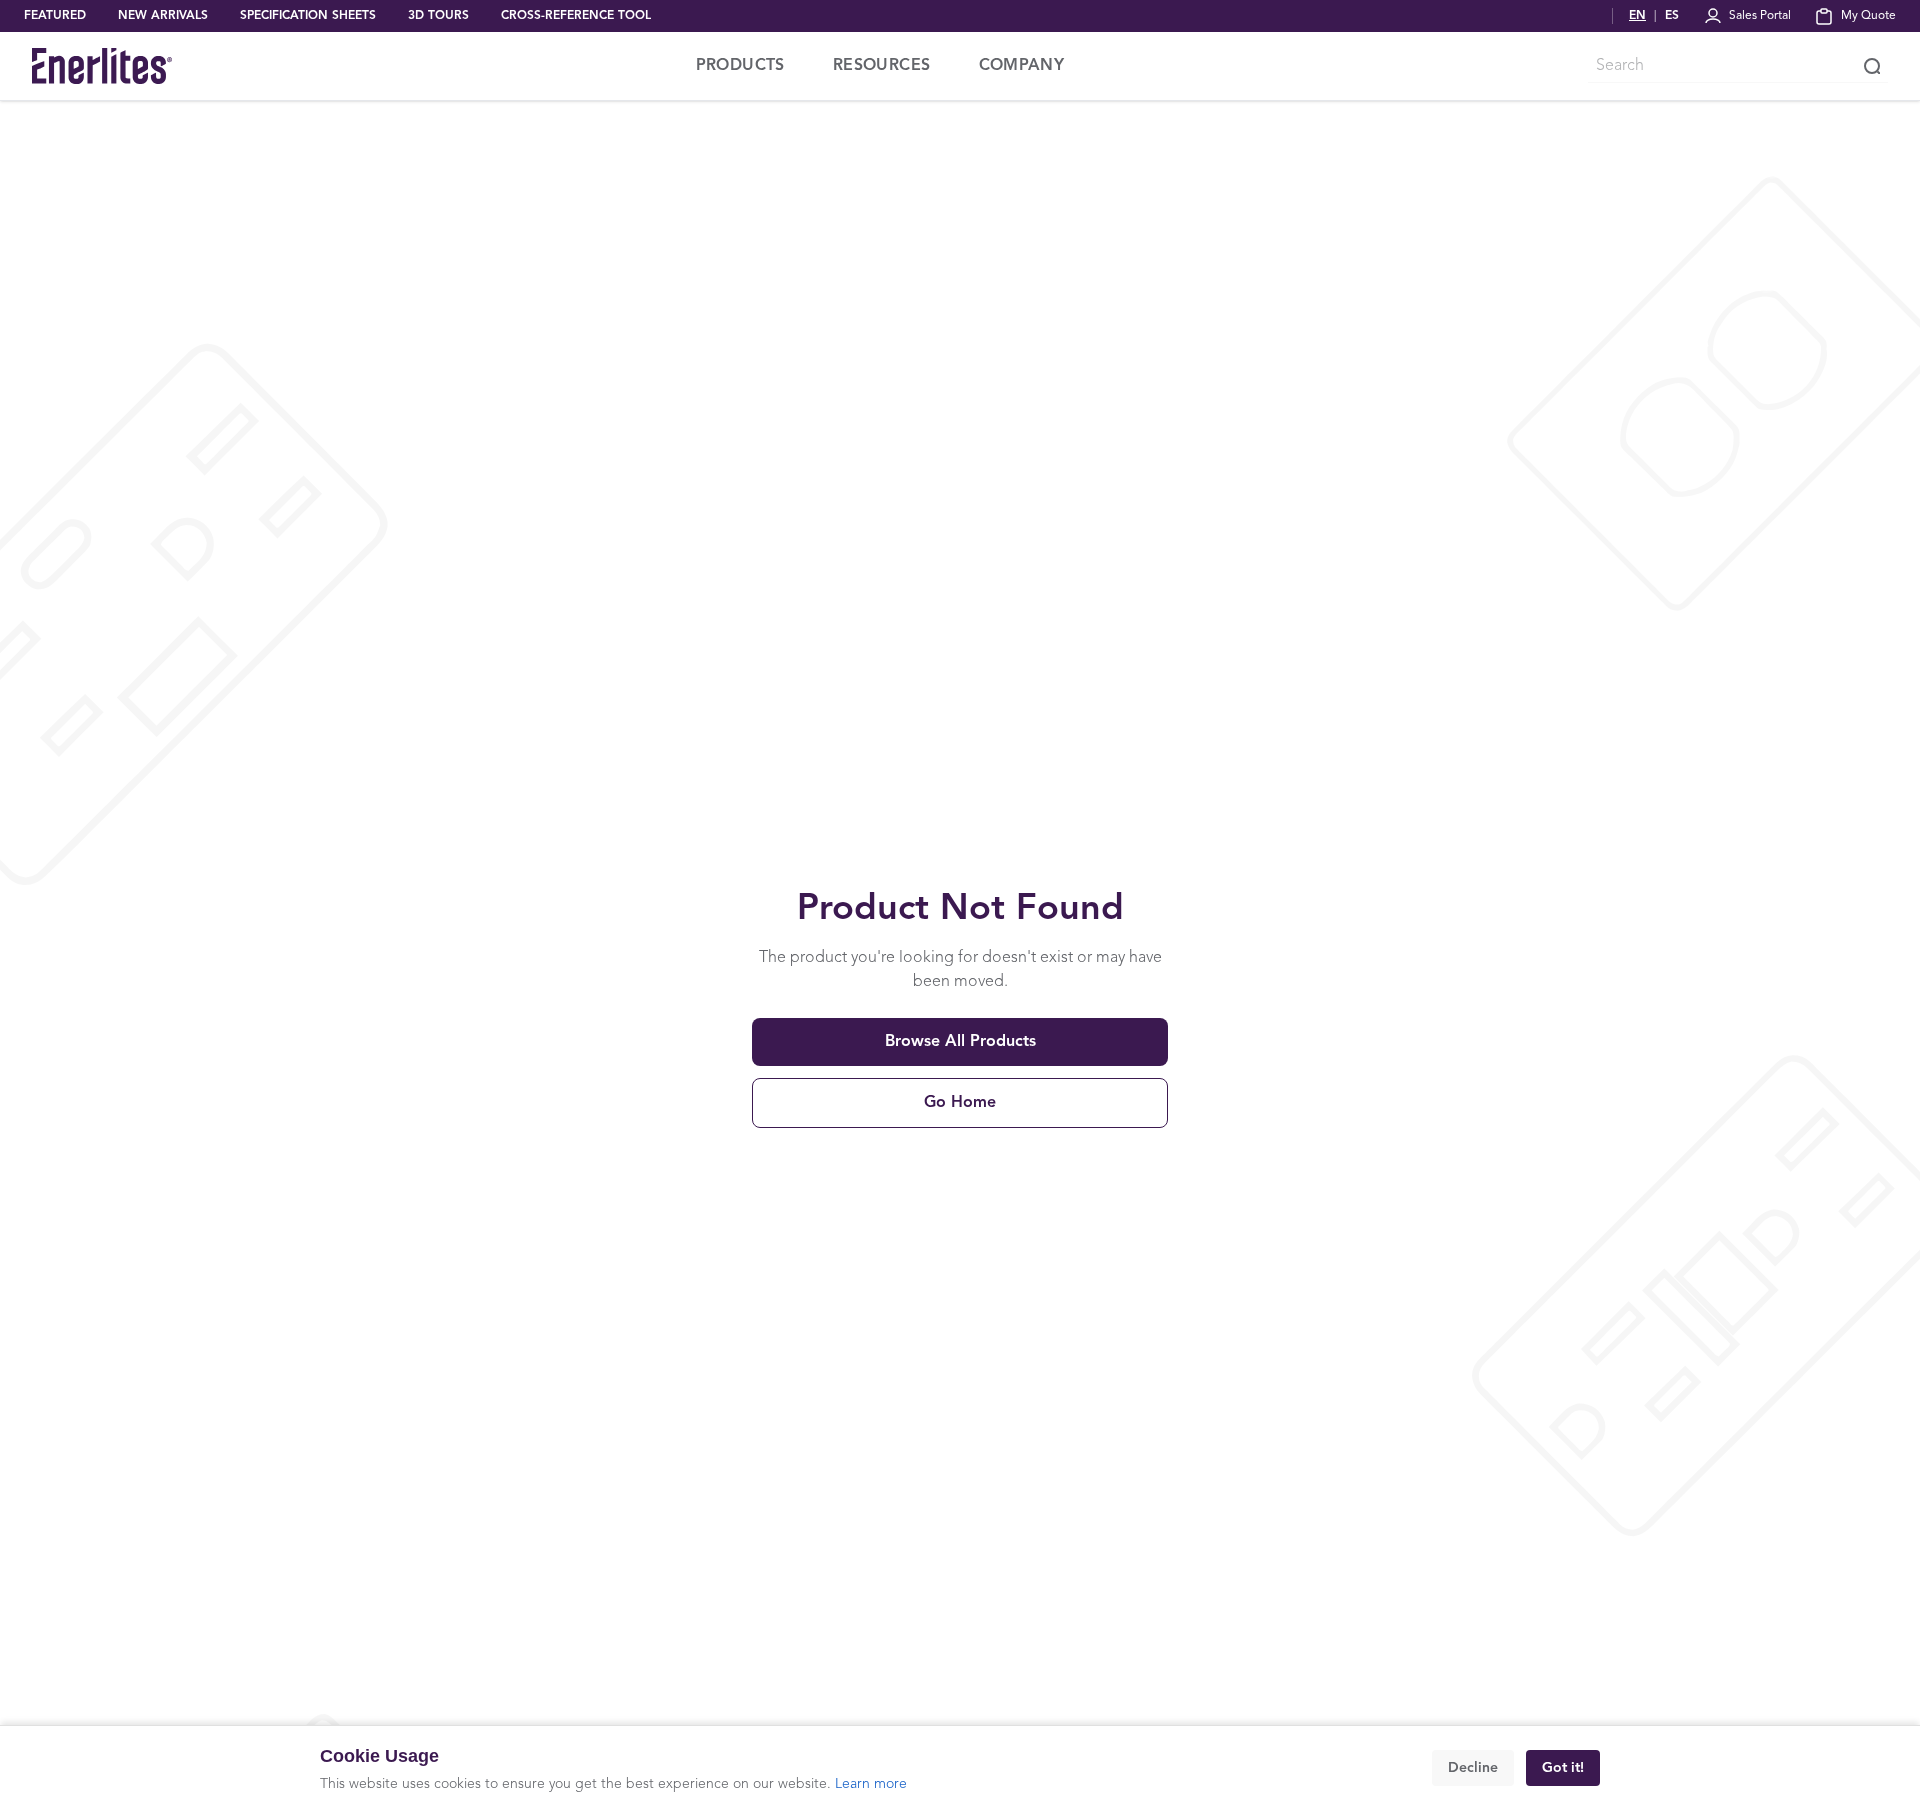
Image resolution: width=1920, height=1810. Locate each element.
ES (1672, 16)
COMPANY (1022, 66)
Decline (1473, 1768)
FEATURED (55, 16)
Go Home (960, 1103)
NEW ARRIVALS (163, 16)
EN (1637, 16)
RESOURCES (882, 66)
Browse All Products (960, 1042)
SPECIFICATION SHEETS (308, 16)
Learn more (871, 1784)
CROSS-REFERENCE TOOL (576, 16)
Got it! (1563, 1768)
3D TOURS (438, 16)
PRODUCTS (740, 66)
